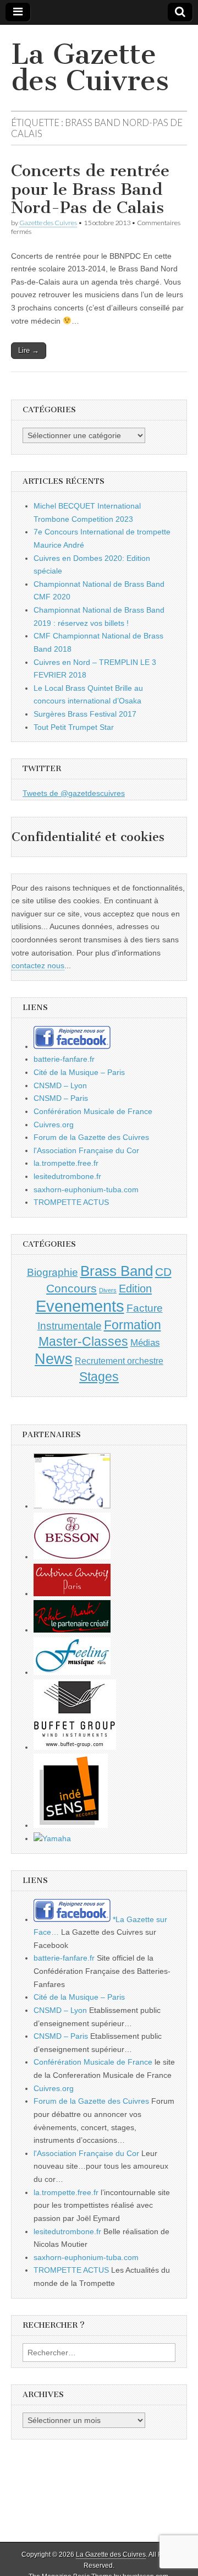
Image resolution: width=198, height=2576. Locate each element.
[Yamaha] (52, 1838)
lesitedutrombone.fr (67, 1176)
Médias (145, 1342)
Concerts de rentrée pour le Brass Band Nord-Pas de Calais (90, 189)
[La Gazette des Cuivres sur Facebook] (72, 1046)
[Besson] (72, 1557)
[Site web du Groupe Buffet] (75, 1747)
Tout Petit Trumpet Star (74, 727)
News (54, 1359)
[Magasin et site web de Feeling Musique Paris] (72, 1672)
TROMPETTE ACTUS (71, 1202)
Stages (99, 1377)
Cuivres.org (54, 1125)
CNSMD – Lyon (60, 1085)
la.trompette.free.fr (66, 1163)
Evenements (80, 1306)
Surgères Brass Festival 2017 (85, 714)
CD (163, 1272)
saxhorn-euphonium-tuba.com (86, 1189)
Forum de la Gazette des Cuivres (91, 1137)
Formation (133, 1325)
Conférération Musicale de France (93, 1111)
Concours (71, 1288)
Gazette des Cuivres (48, 223)
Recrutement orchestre (119, 1361)
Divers (108, 1290)
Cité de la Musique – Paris (79, 1072)
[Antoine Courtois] (72, 1593)
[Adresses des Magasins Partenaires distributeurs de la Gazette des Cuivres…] (72, 1506)
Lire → (29, 350)
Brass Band (117, 1271)
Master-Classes (83, 1341)
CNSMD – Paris (61, 1098)
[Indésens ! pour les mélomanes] (71, 1825)
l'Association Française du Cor (86, 1150)
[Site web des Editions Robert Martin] (72, 1630)
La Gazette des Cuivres (90, 67)
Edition (135, 1289)
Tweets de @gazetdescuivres (74, 793)
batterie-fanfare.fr (64, 1059)
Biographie (53, 1272)
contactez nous (38, 965)
